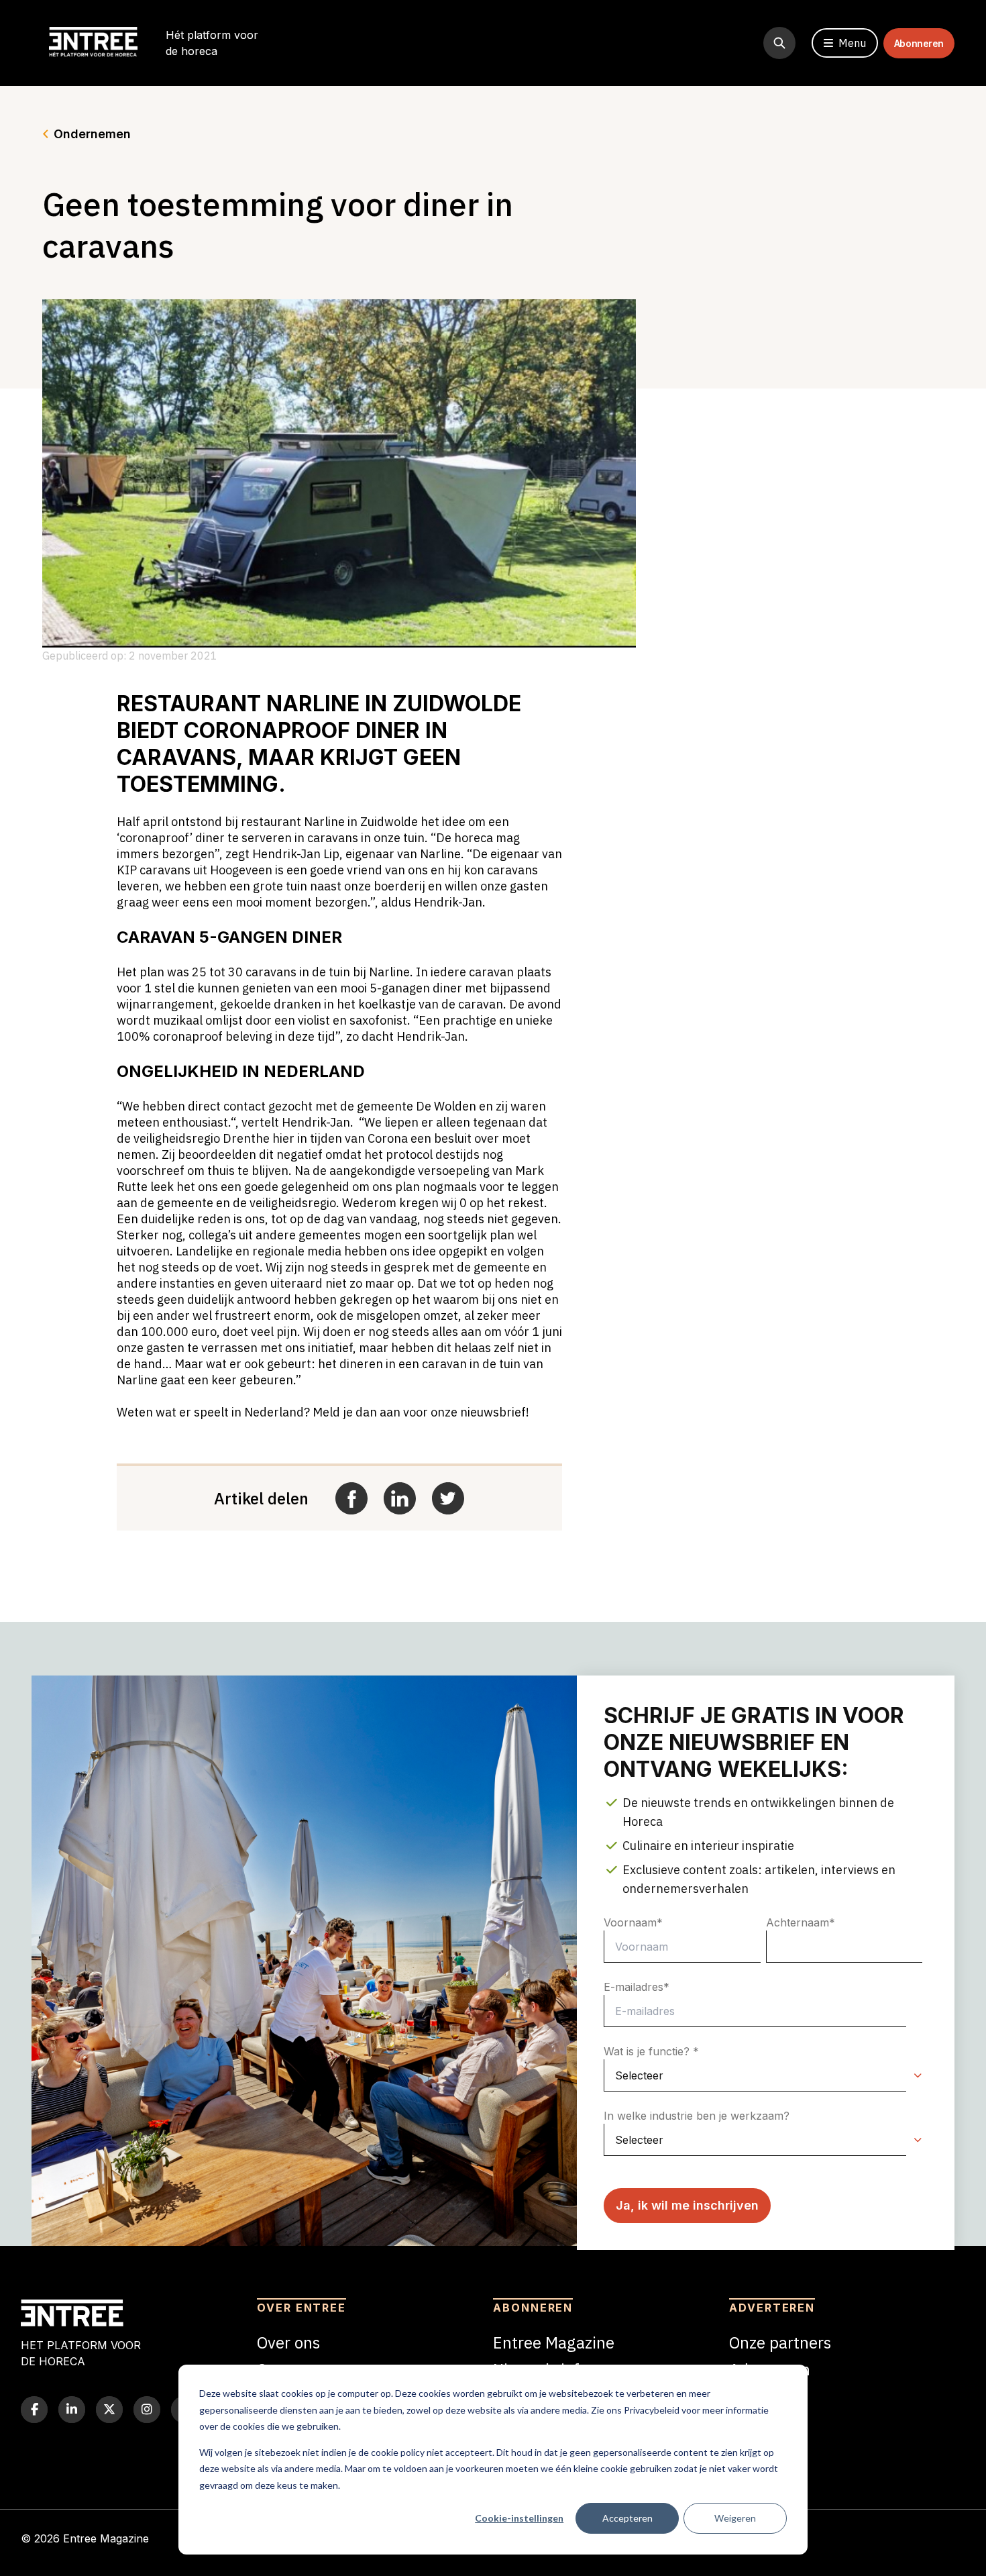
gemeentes (331, 1235)
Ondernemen (92, 134)
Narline (316, 704)
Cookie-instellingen (519, 2518)
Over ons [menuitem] (288, 2342)
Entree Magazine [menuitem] (554, 2342)
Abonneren (919, 43)
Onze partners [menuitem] (780, 2342)
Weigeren (735, 2518)
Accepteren (627, 2518)
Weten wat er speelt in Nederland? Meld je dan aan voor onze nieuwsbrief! (323, 1412)
